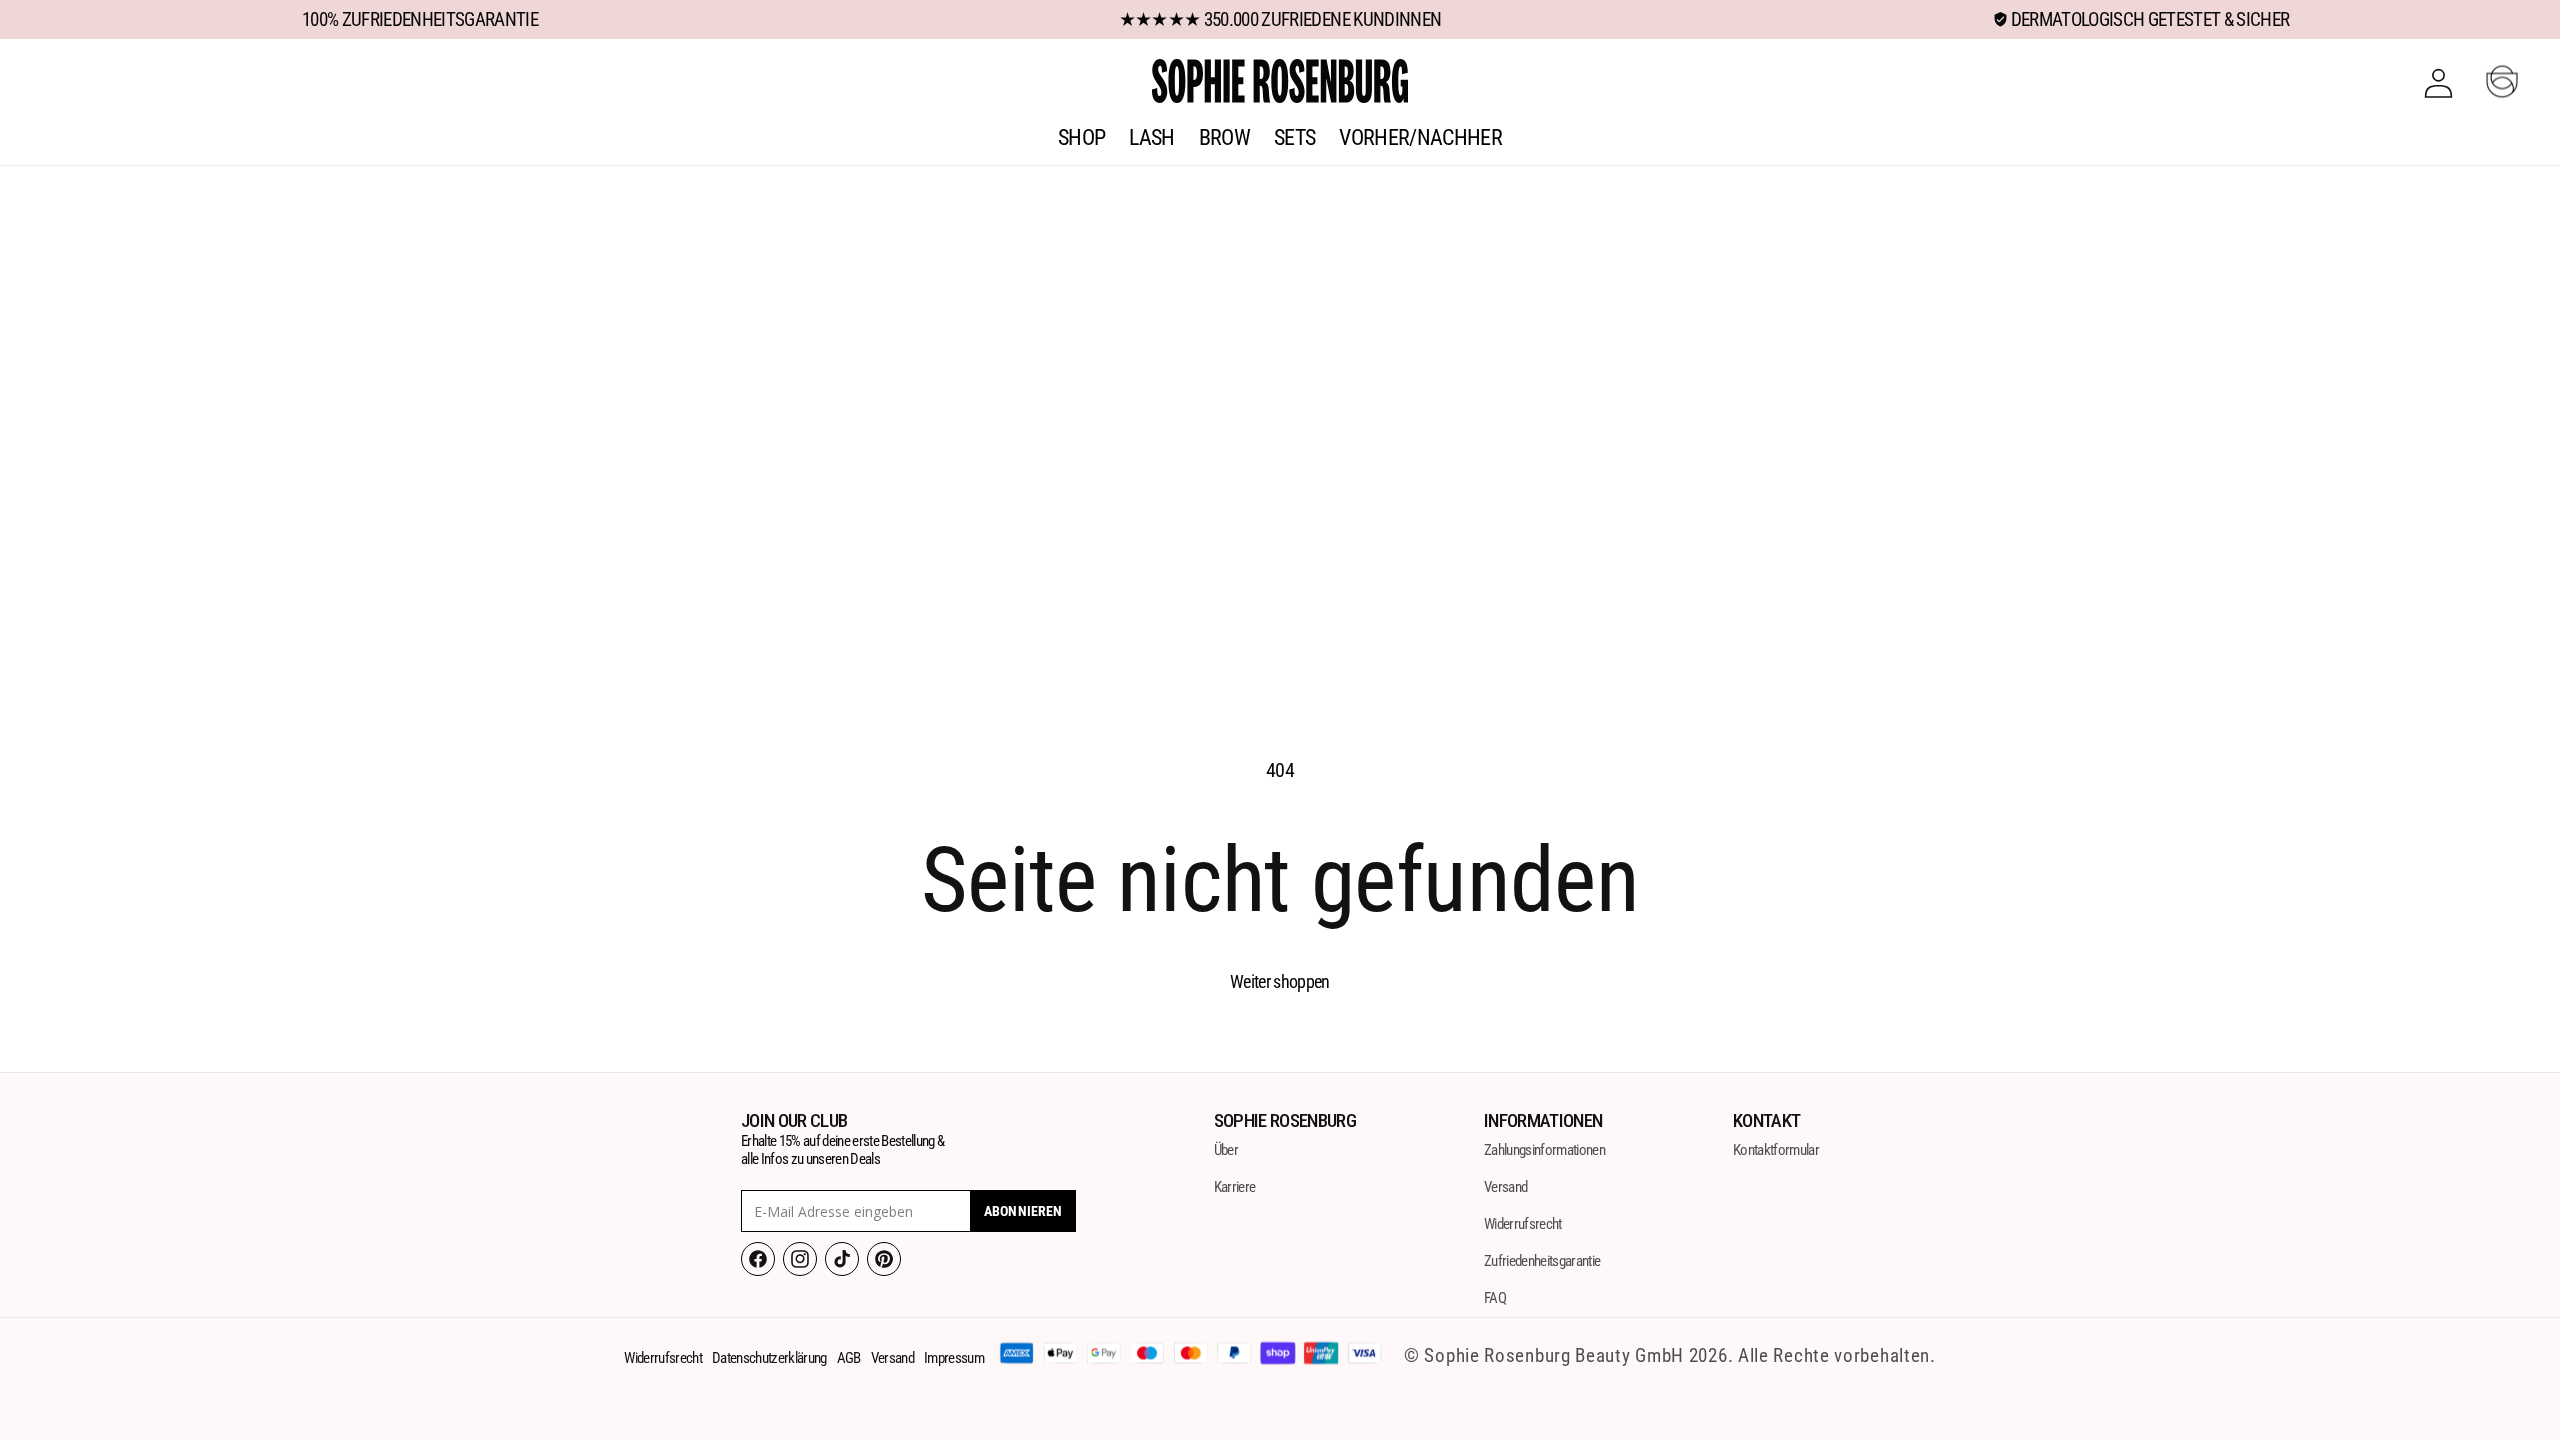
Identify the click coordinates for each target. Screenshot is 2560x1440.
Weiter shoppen (1280, 981)
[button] (2502, 81)
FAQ (1495, 1298)
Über (1226, 1150)
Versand (1505, 1187)
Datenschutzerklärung (769, 1358)
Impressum (954, 1358)
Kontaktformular (1776, 1150)
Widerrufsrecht (1523, 1224)
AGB (849, 1358)
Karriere (1235, 1187)
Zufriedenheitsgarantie (1542, 1261)
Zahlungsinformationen (1544, 1150)
